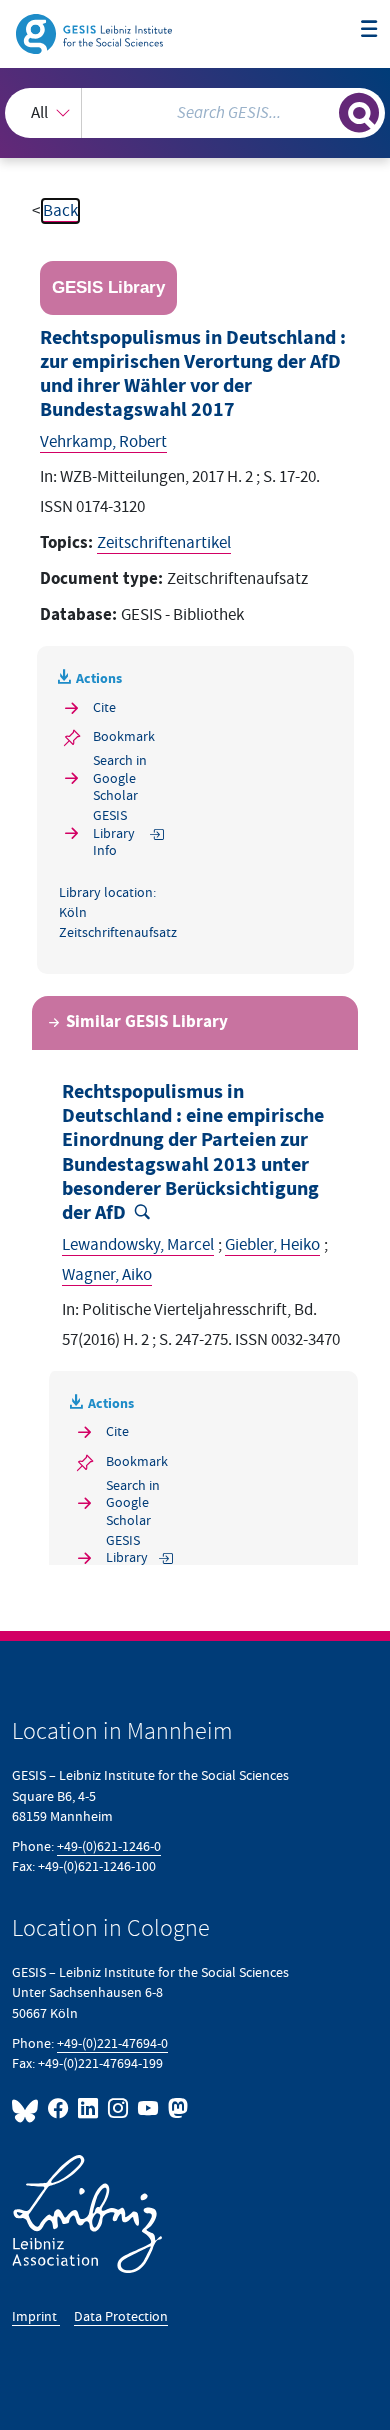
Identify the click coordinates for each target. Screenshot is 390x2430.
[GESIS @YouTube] (149, 2108)
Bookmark (124, 736)
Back (60, 211)
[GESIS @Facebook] (59, 2108)
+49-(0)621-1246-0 (109, 1846)
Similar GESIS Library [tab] (147, 1022)
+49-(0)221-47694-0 (112, 2043)
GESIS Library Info (114, 833)
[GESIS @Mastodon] (176, 2108)
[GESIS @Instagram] (119, 2108)
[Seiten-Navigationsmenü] (369, 30)
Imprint (36, 2316)
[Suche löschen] (323, 110)
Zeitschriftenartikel (164, 543)
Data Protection (121, 2316)
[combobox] (195, 113)
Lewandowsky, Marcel (138, 1245)
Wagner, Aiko (107, 1275)
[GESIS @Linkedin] (89, 2108)
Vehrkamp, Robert (103, 442)
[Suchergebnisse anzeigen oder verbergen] (359, 113)
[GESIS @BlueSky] (28, 2108)
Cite (104, 707)
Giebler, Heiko (272, 1245)
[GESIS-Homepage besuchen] (95, 33)
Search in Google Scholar (120, 778)
